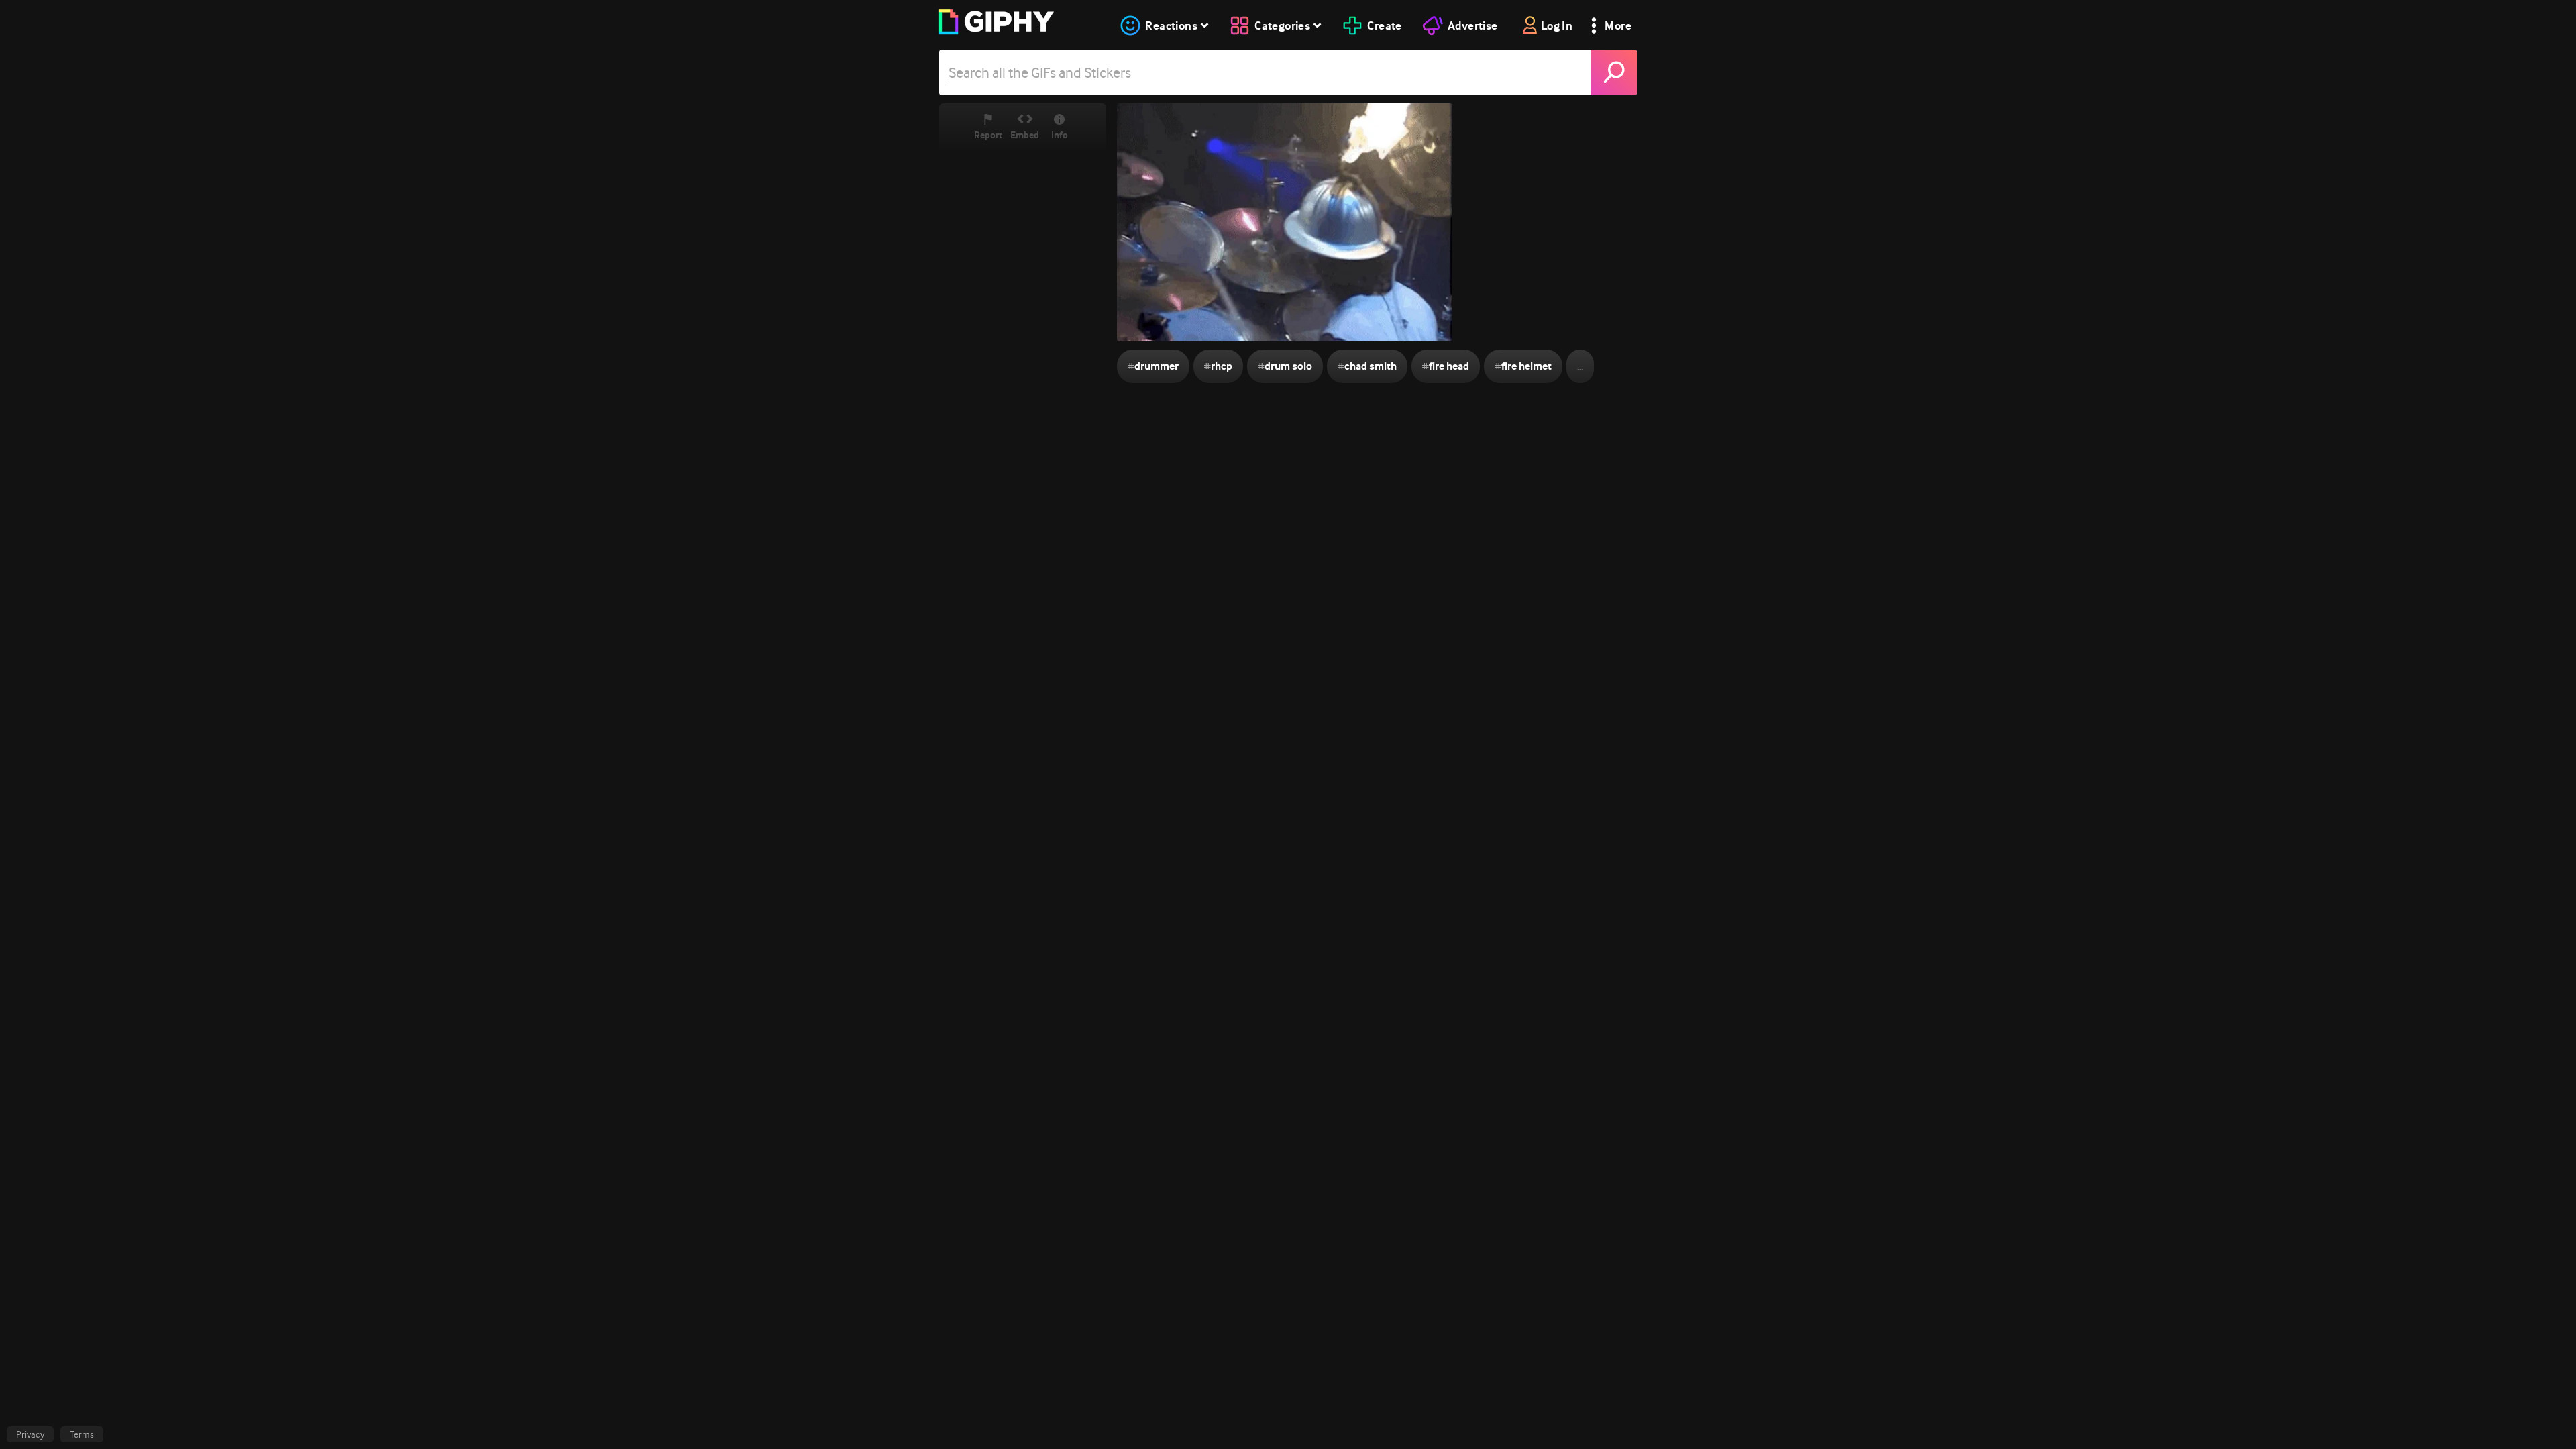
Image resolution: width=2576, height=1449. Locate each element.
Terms (82, 1434)
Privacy (30, 1434)
